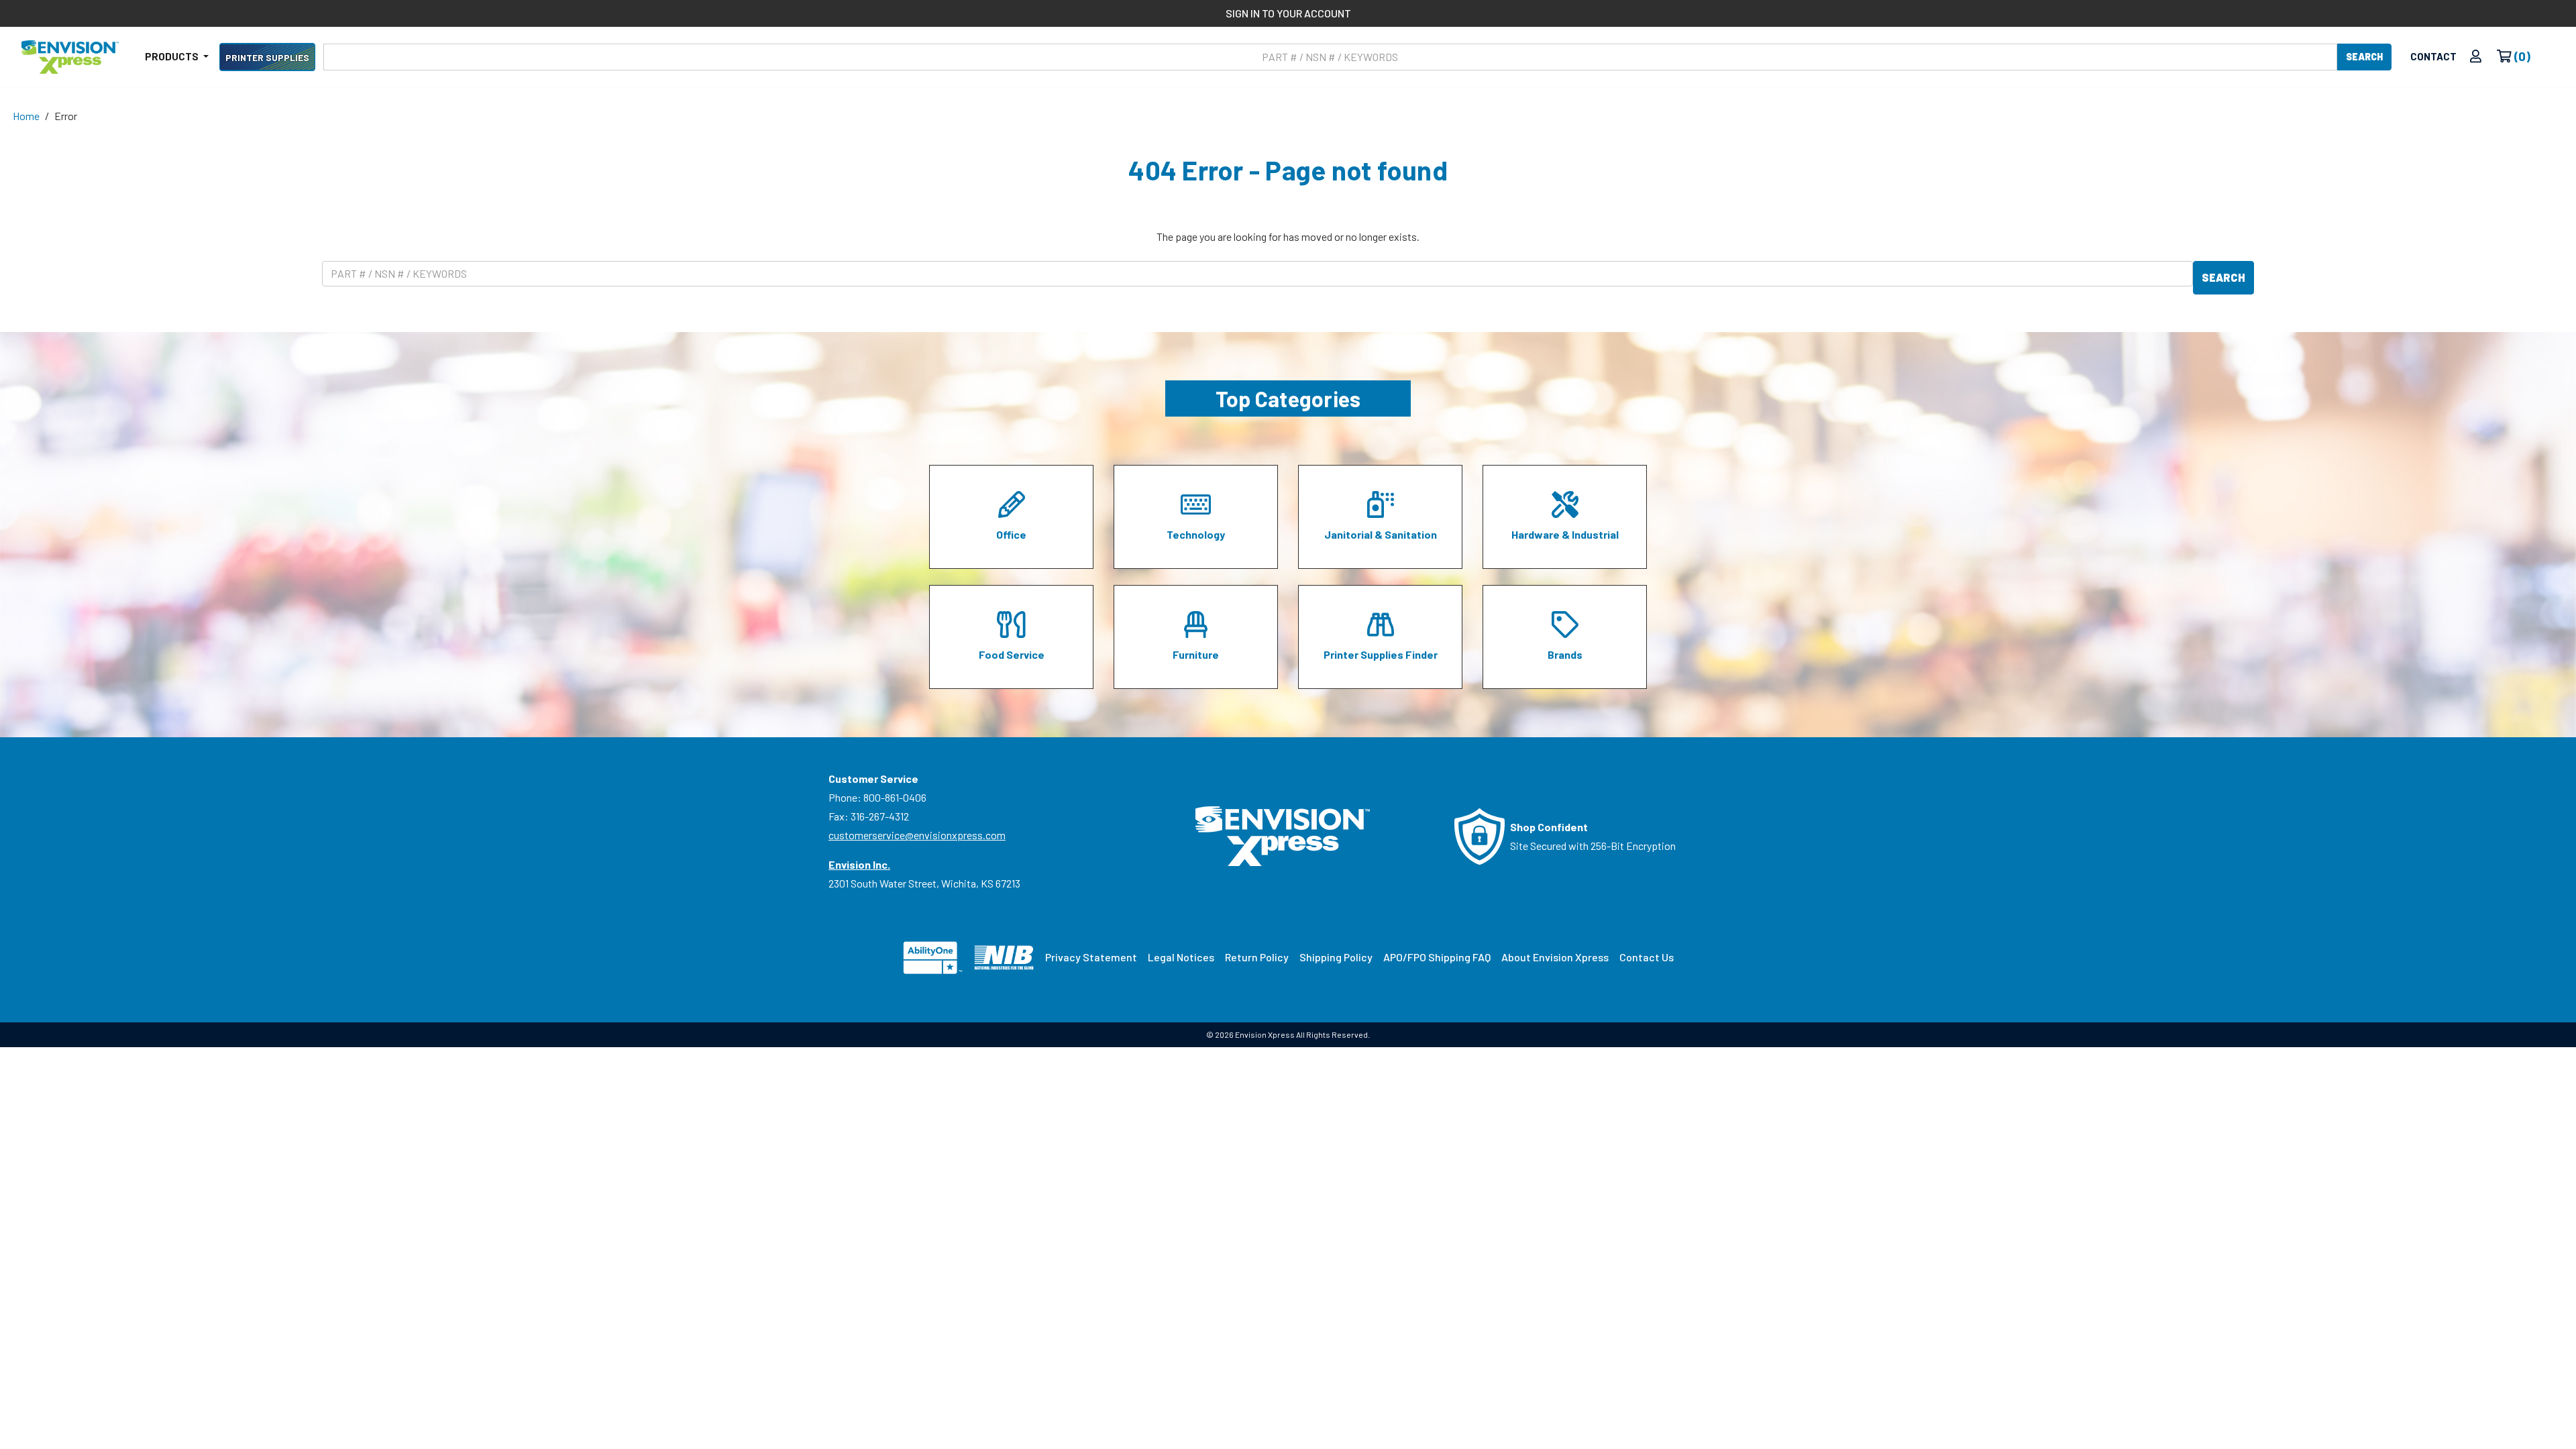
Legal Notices (1181, 957)
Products (173, 56)
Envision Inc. (859, 864)
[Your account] (2476, 57)
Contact (2433, 56)
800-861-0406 (895, 797)
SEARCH (2364, 57)
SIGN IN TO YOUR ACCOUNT (1288, 13)
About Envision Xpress (1555, 957)
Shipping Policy (1336, 957)
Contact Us (1647, 957)
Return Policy (1257, 957)
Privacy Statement (1091, 957)
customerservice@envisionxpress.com (917, 835)
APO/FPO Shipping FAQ (1437, 957)
